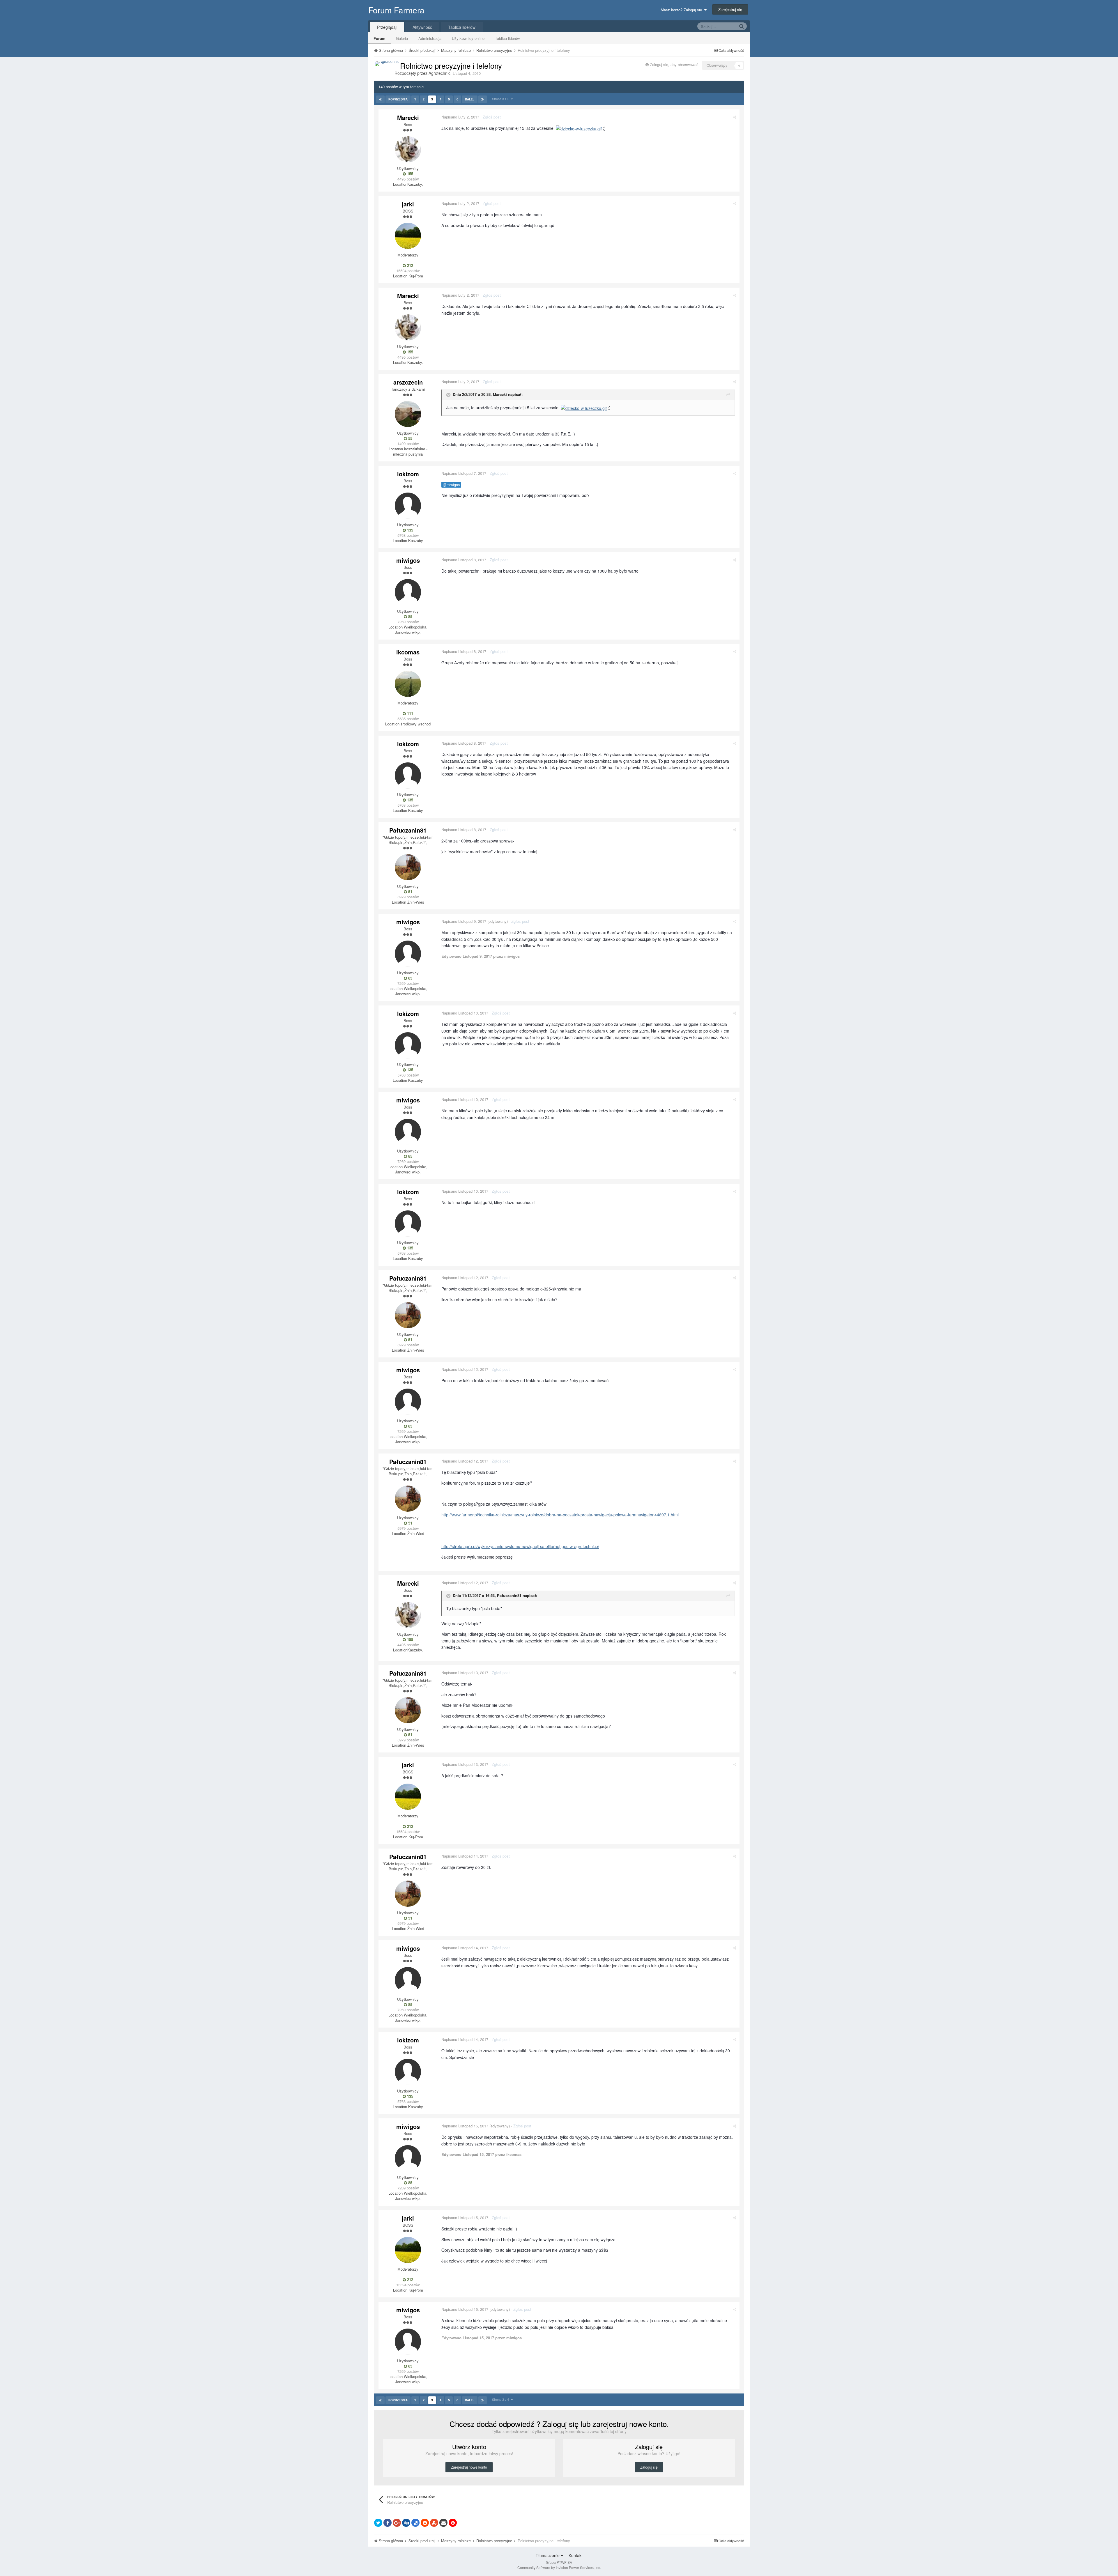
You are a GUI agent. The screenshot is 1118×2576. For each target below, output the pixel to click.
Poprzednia (398, 99)
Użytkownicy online (468, 38)
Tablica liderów (507, 38)
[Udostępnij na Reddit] (425, 2523)
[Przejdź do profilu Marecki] (408, 149)
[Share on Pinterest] (453, 2523)
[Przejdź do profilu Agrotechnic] (387, 64)
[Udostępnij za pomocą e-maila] (443, 2523)
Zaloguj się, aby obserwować (674, 64)
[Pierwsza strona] (380, 99)
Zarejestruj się (730, 9)
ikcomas (408, 652)
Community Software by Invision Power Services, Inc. (559, 2567)
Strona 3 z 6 (501, 99)
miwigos (408, 560)
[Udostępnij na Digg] (406, 2523)
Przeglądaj (387, 27)
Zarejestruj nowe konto (469, 2467)
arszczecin (408, 382)
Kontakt (576, 2555)
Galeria (402, 38)
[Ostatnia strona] (483, 99)
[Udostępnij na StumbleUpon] (434, 2523)
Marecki (408, 117)
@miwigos (451, 485)
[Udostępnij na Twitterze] (378, 2523)
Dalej (470, 99)
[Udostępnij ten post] (735, 117)
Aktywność (422, 27)
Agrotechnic (439, 73)
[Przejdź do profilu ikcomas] (408, 684)
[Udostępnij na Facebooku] (388, 2523)
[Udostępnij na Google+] (397, 2523)
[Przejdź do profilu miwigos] (408, 592)
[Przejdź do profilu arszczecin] (408, 414)
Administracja (430, 38)
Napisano (460, 117)
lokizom (408, 474)
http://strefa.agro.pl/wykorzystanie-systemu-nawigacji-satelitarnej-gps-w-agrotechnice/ (520, 1546)
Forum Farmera (396, 10)
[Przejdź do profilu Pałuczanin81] (408, 867)
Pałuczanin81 (408, 830)
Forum (380, 38)
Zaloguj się (649, 2467)
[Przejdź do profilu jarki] (408, 236)
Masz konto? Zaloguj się (682, 10)
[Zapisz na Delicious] (415, 2523)
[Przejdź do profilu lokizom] (408, 506)
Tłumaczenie (548, 2555)
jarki (408, 204)
